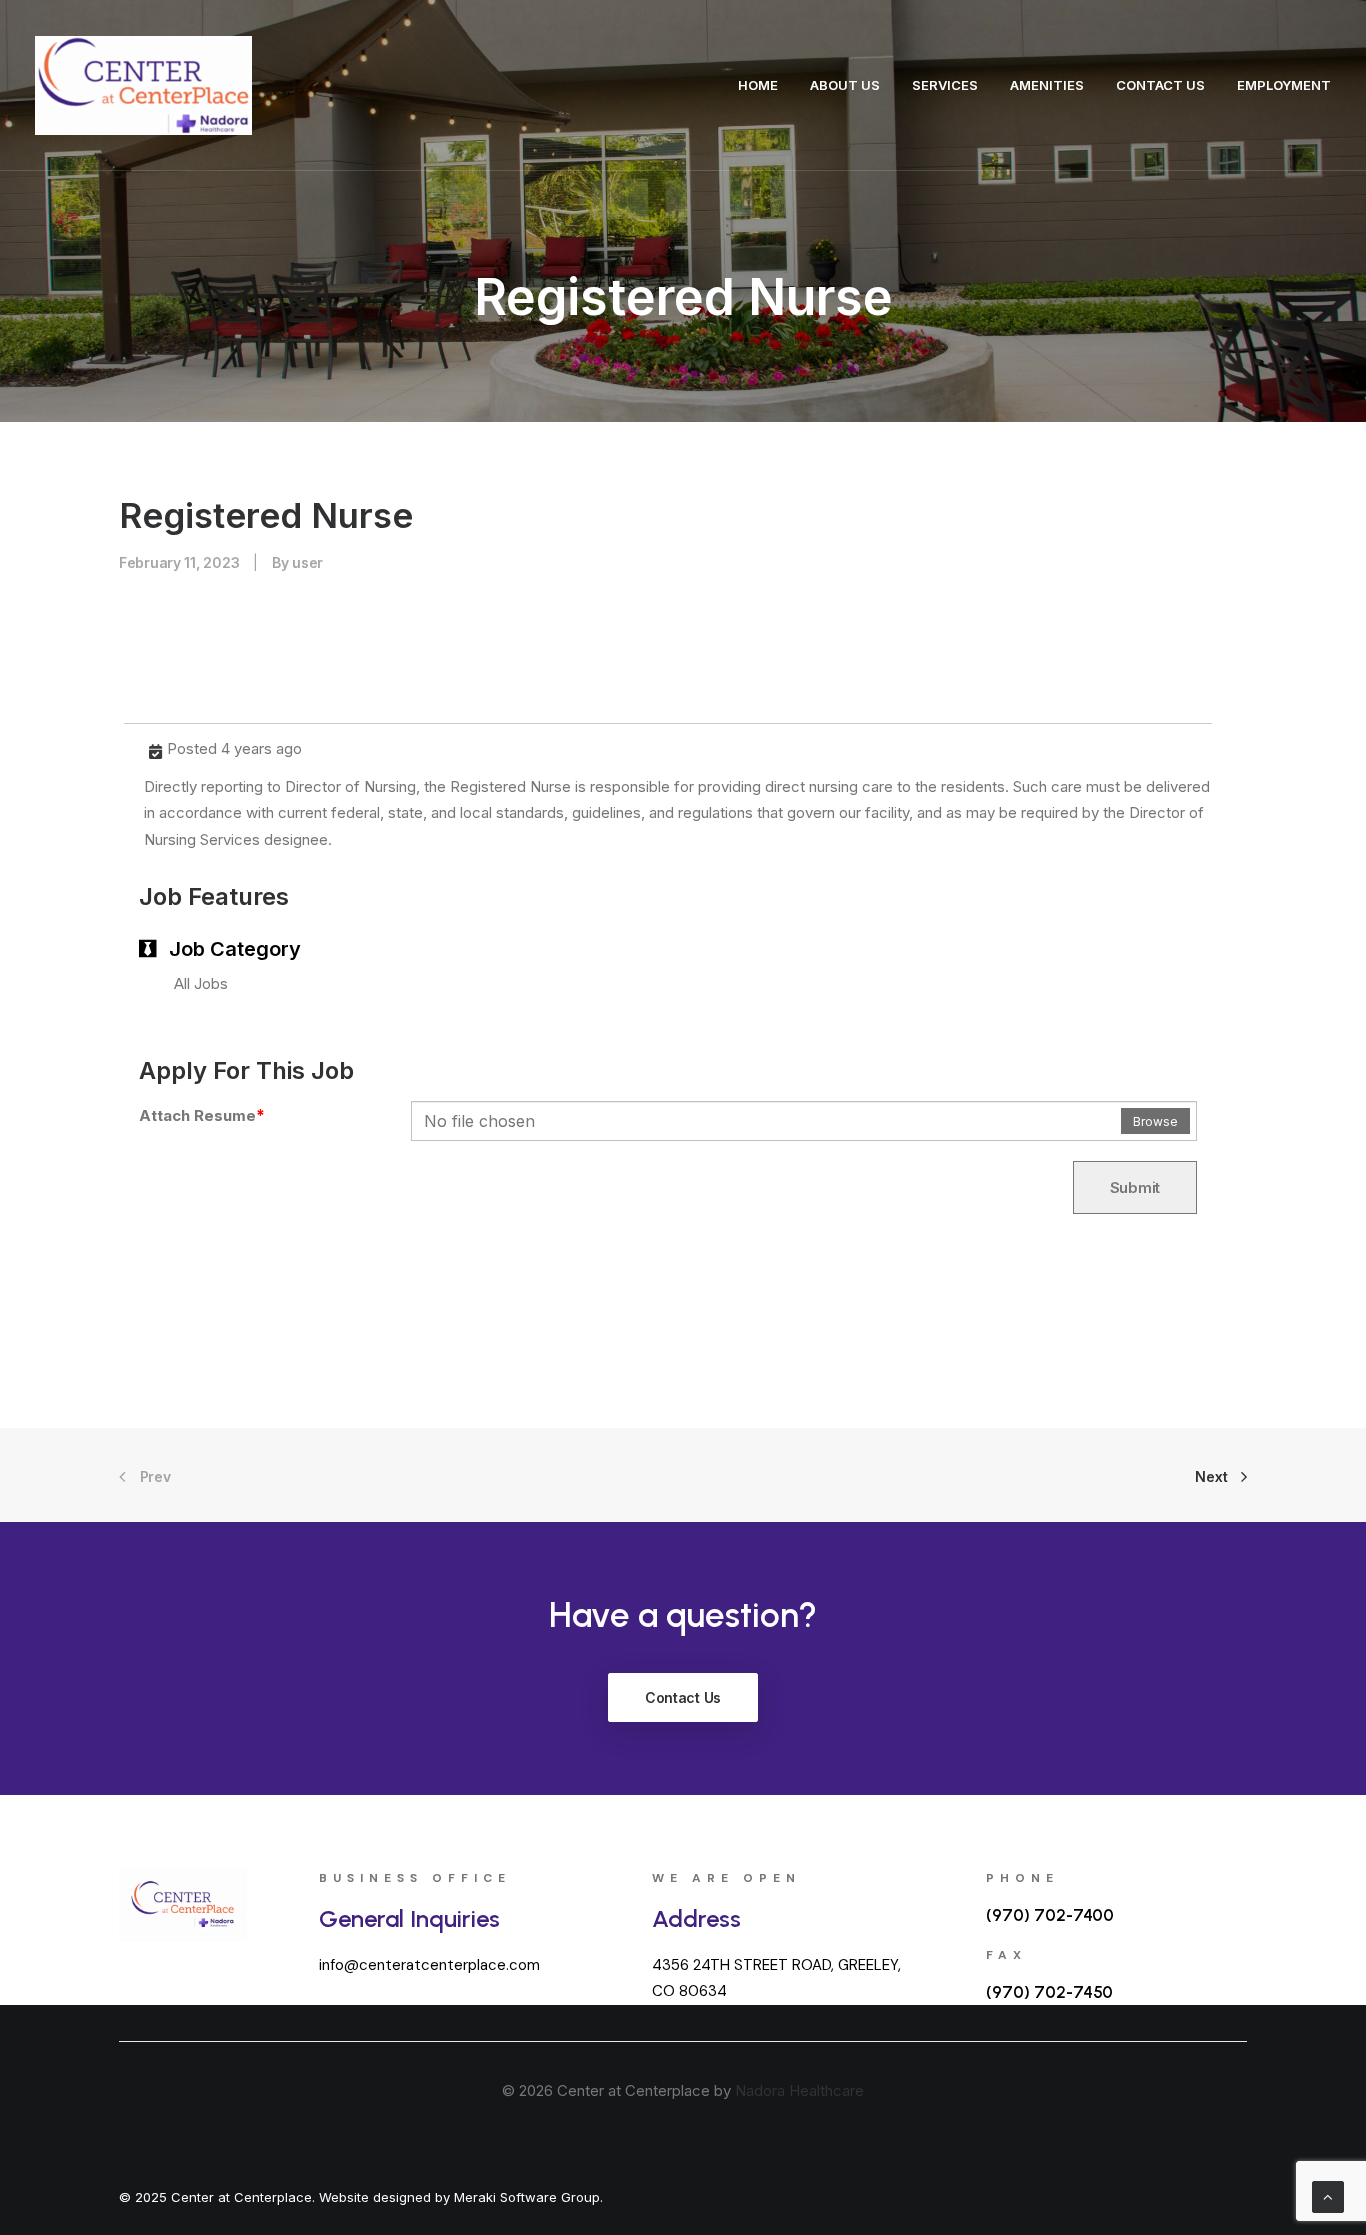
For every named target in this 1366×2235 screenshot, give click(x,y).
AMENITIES (1047, 85)
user (307, 562)
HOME (758, 85)
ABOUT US (845, 85)
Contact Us (683, 1697)
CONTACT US (1160, 85)
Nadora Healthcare (799, 2090)
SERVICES (945, 85)
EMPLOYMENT (1284, 85)
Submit (1135, 1187)
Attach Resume (202, 1115)
